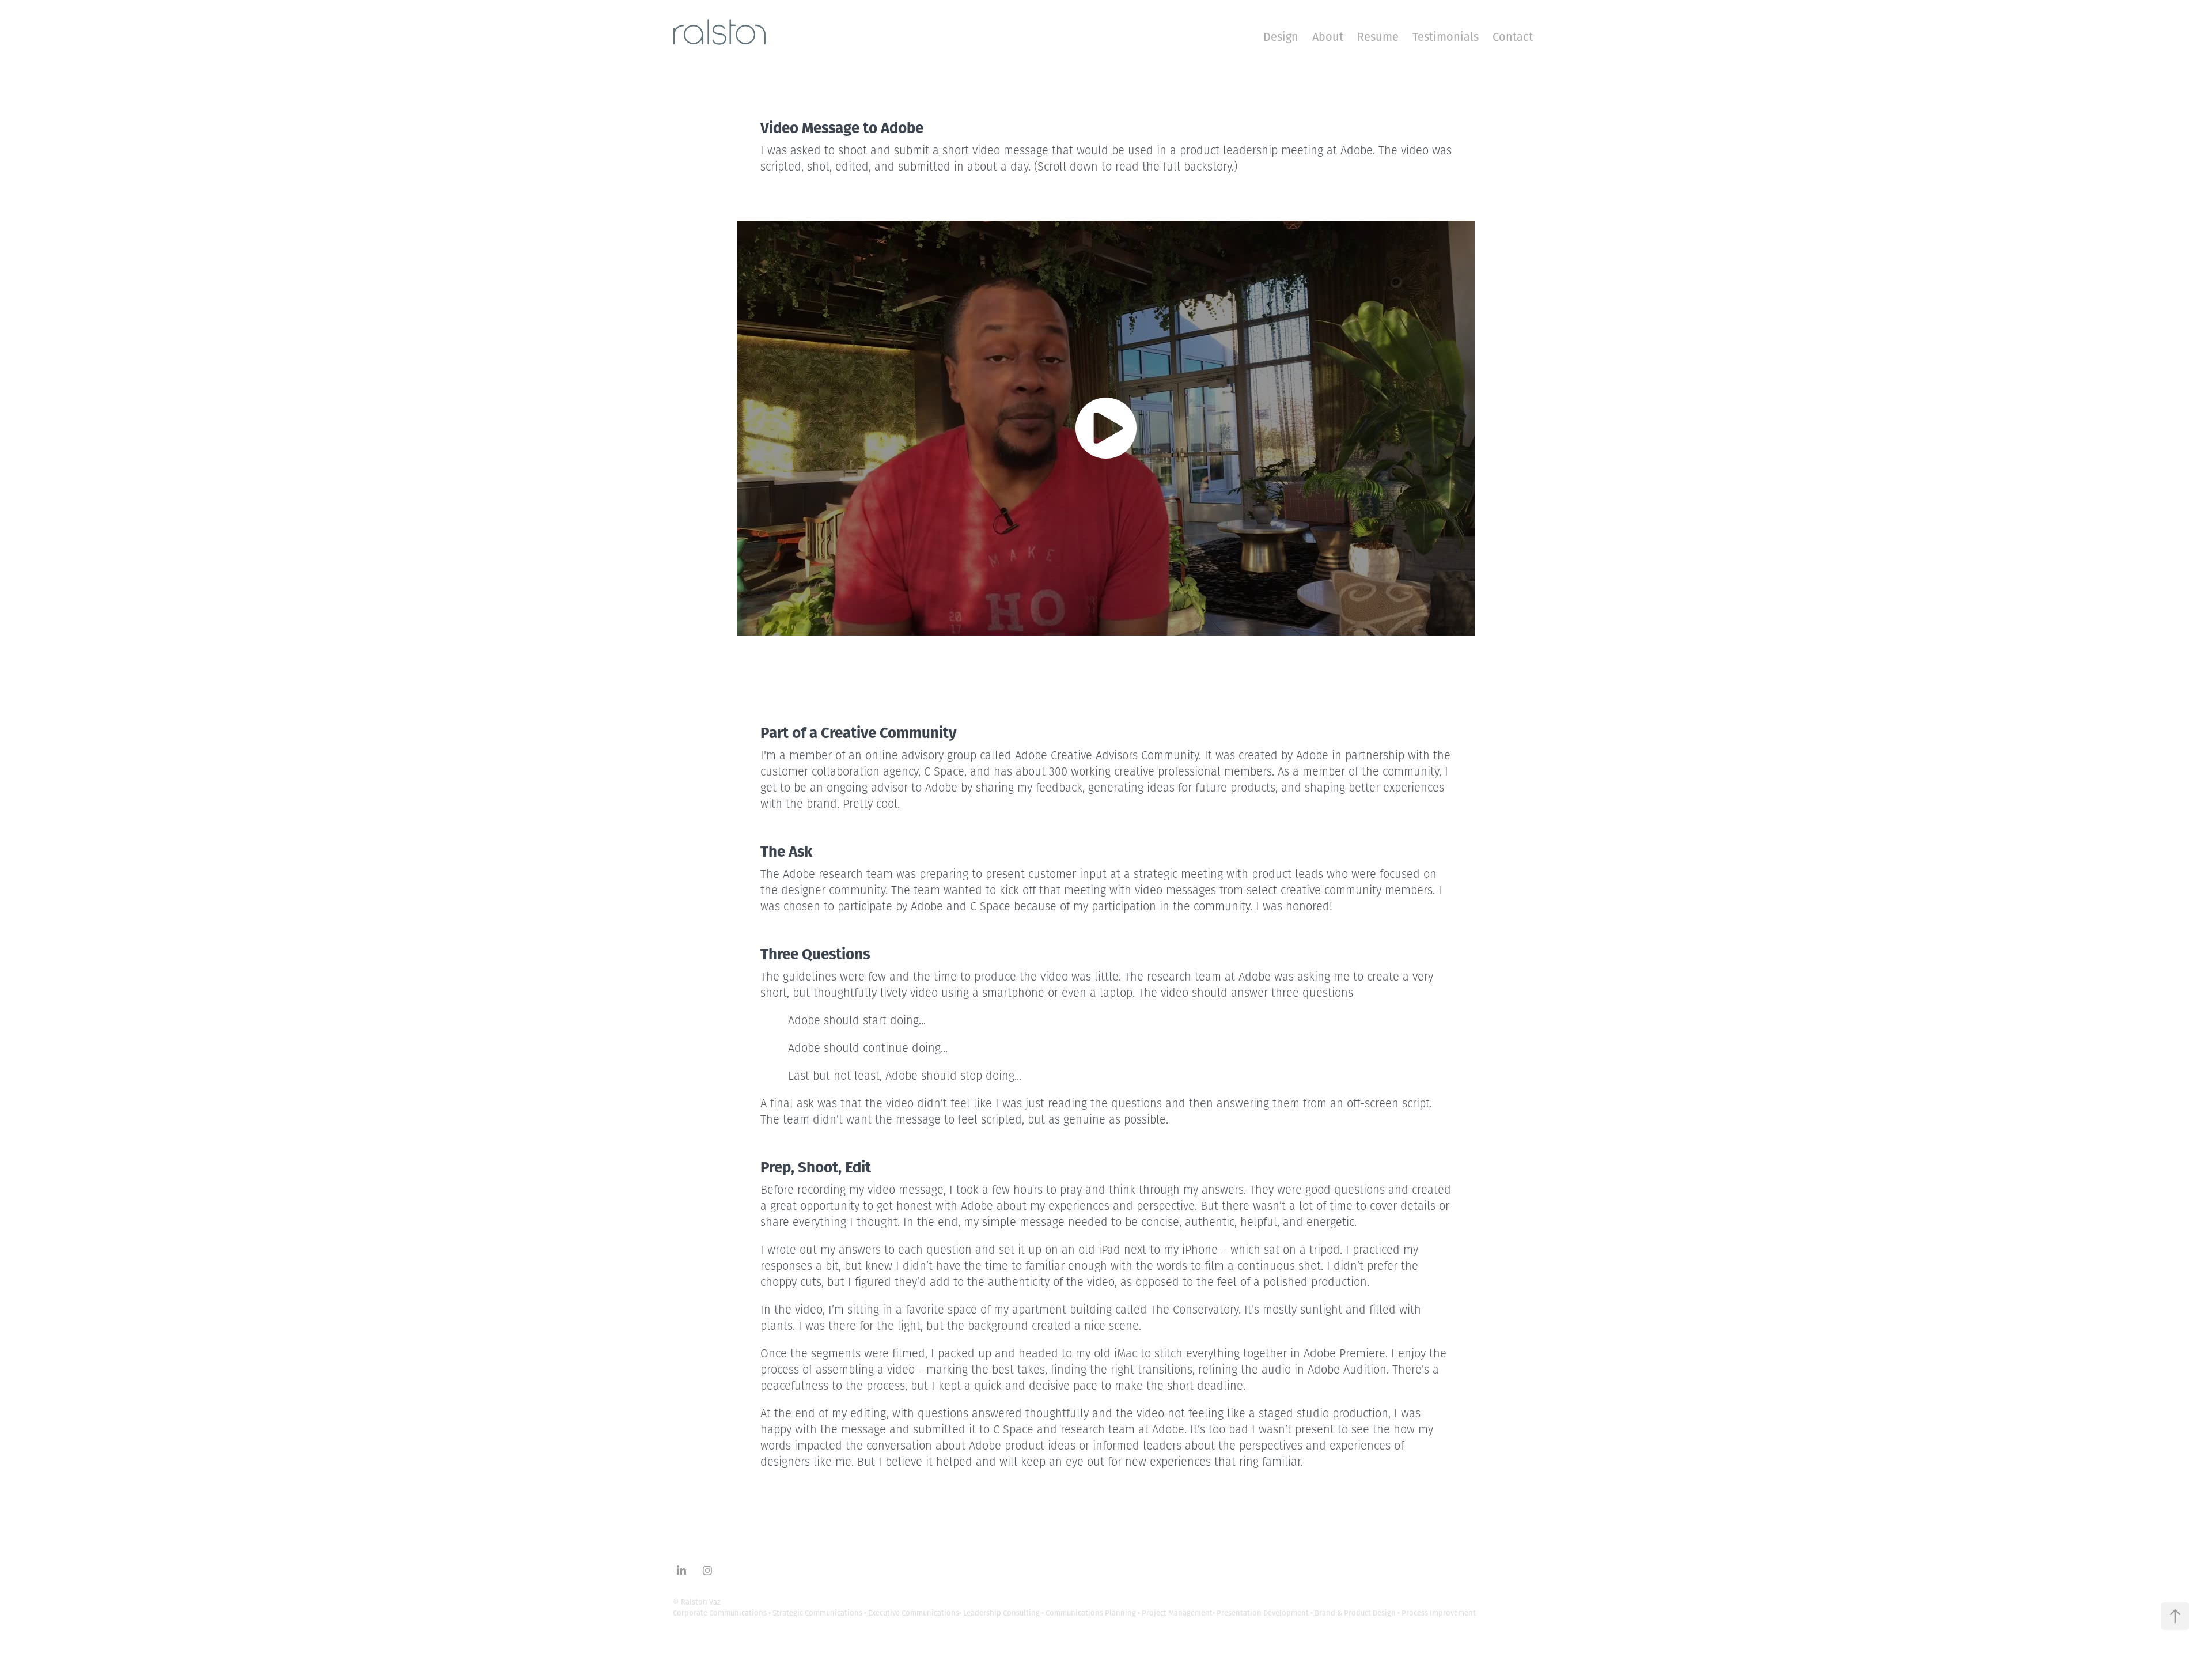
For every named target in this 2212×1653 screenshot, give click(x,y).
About (1328, 37)
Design (1281, 37)
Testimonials (1446, 37)
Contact (1513, 37)
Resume (1378, 37)
